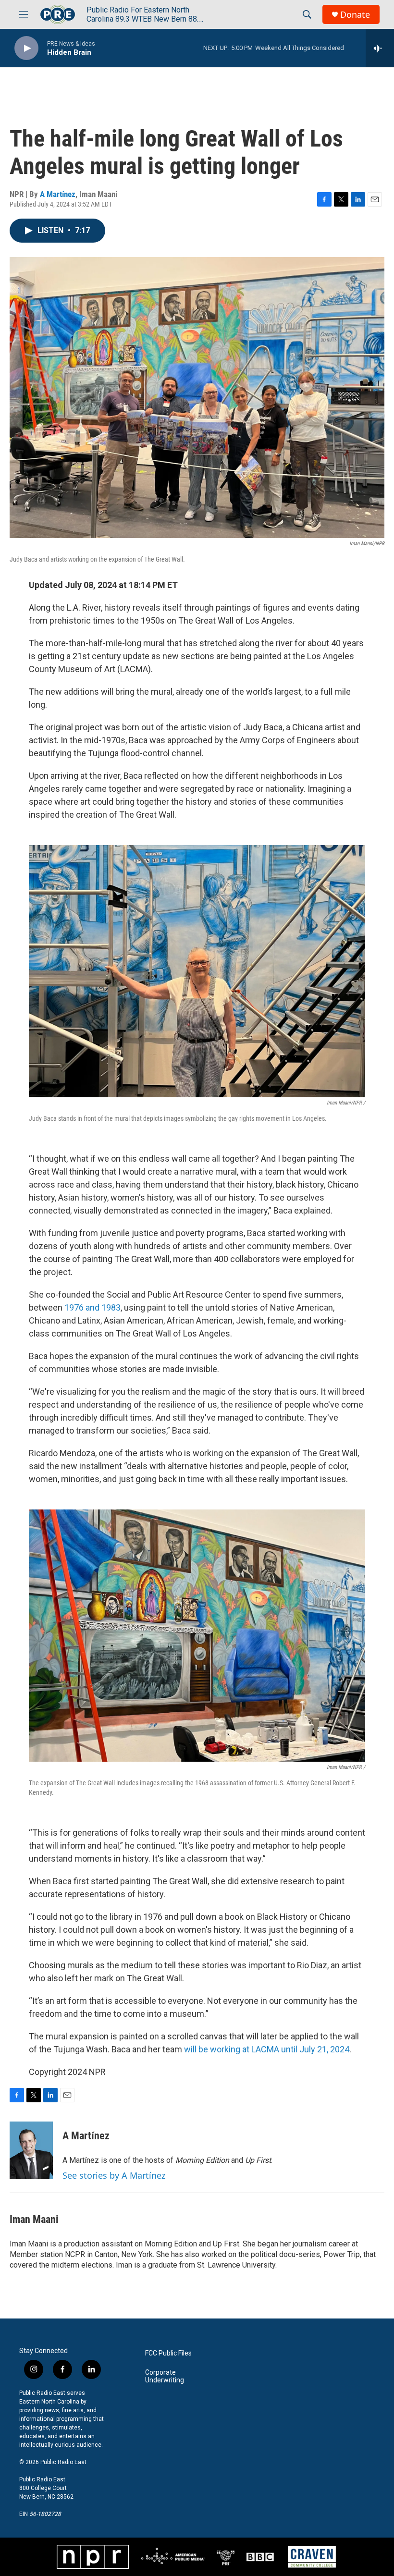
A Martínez (58, 194)
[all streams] (380, 48)
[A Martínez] (31, 2150)
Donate (355, 15)
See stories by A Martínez (114, 2175)
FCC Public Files (168, 2353)
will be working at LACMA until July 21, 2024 (267, 2049)
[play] (26, 48)
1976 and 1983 (92, 1307)
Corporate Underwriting (165, 2376)
